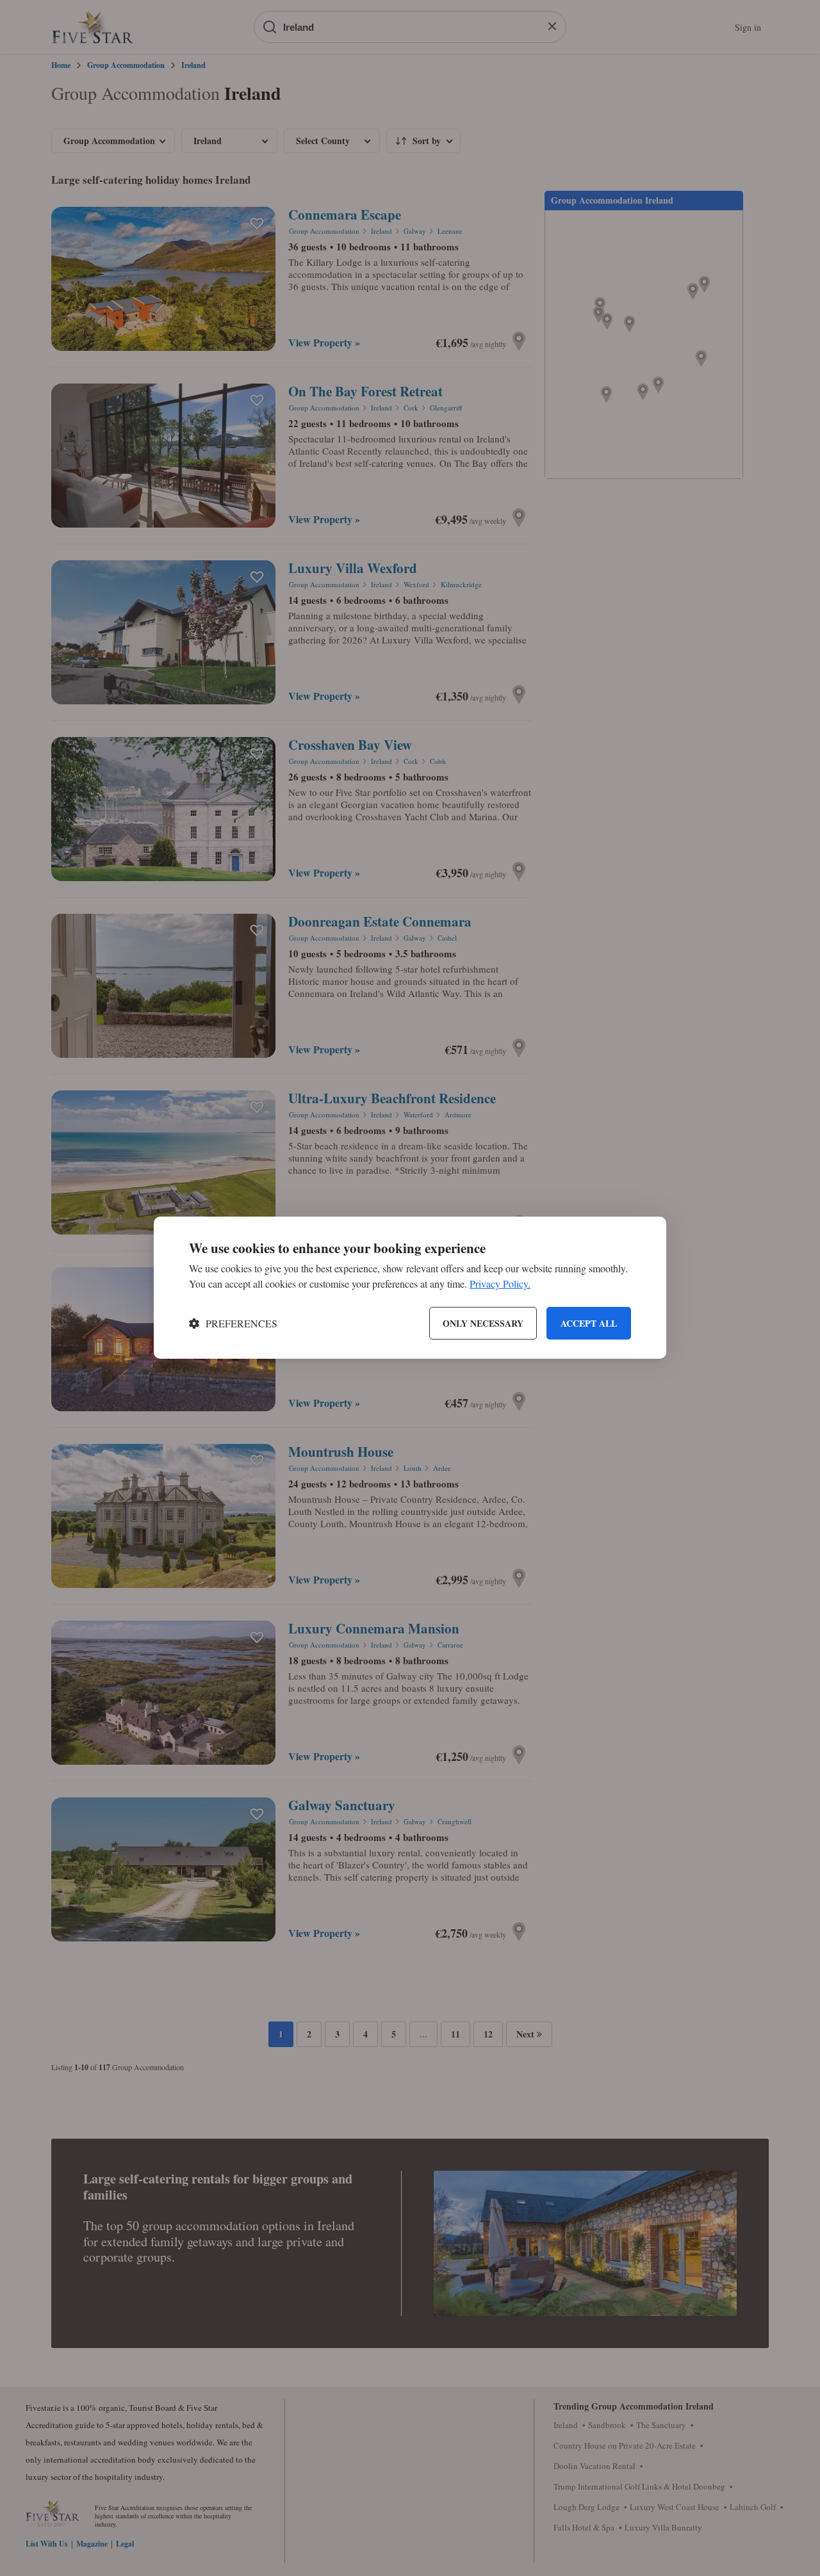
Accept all (589, 1323)
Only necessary (483, 1323)
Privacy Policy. (500, 1284)
